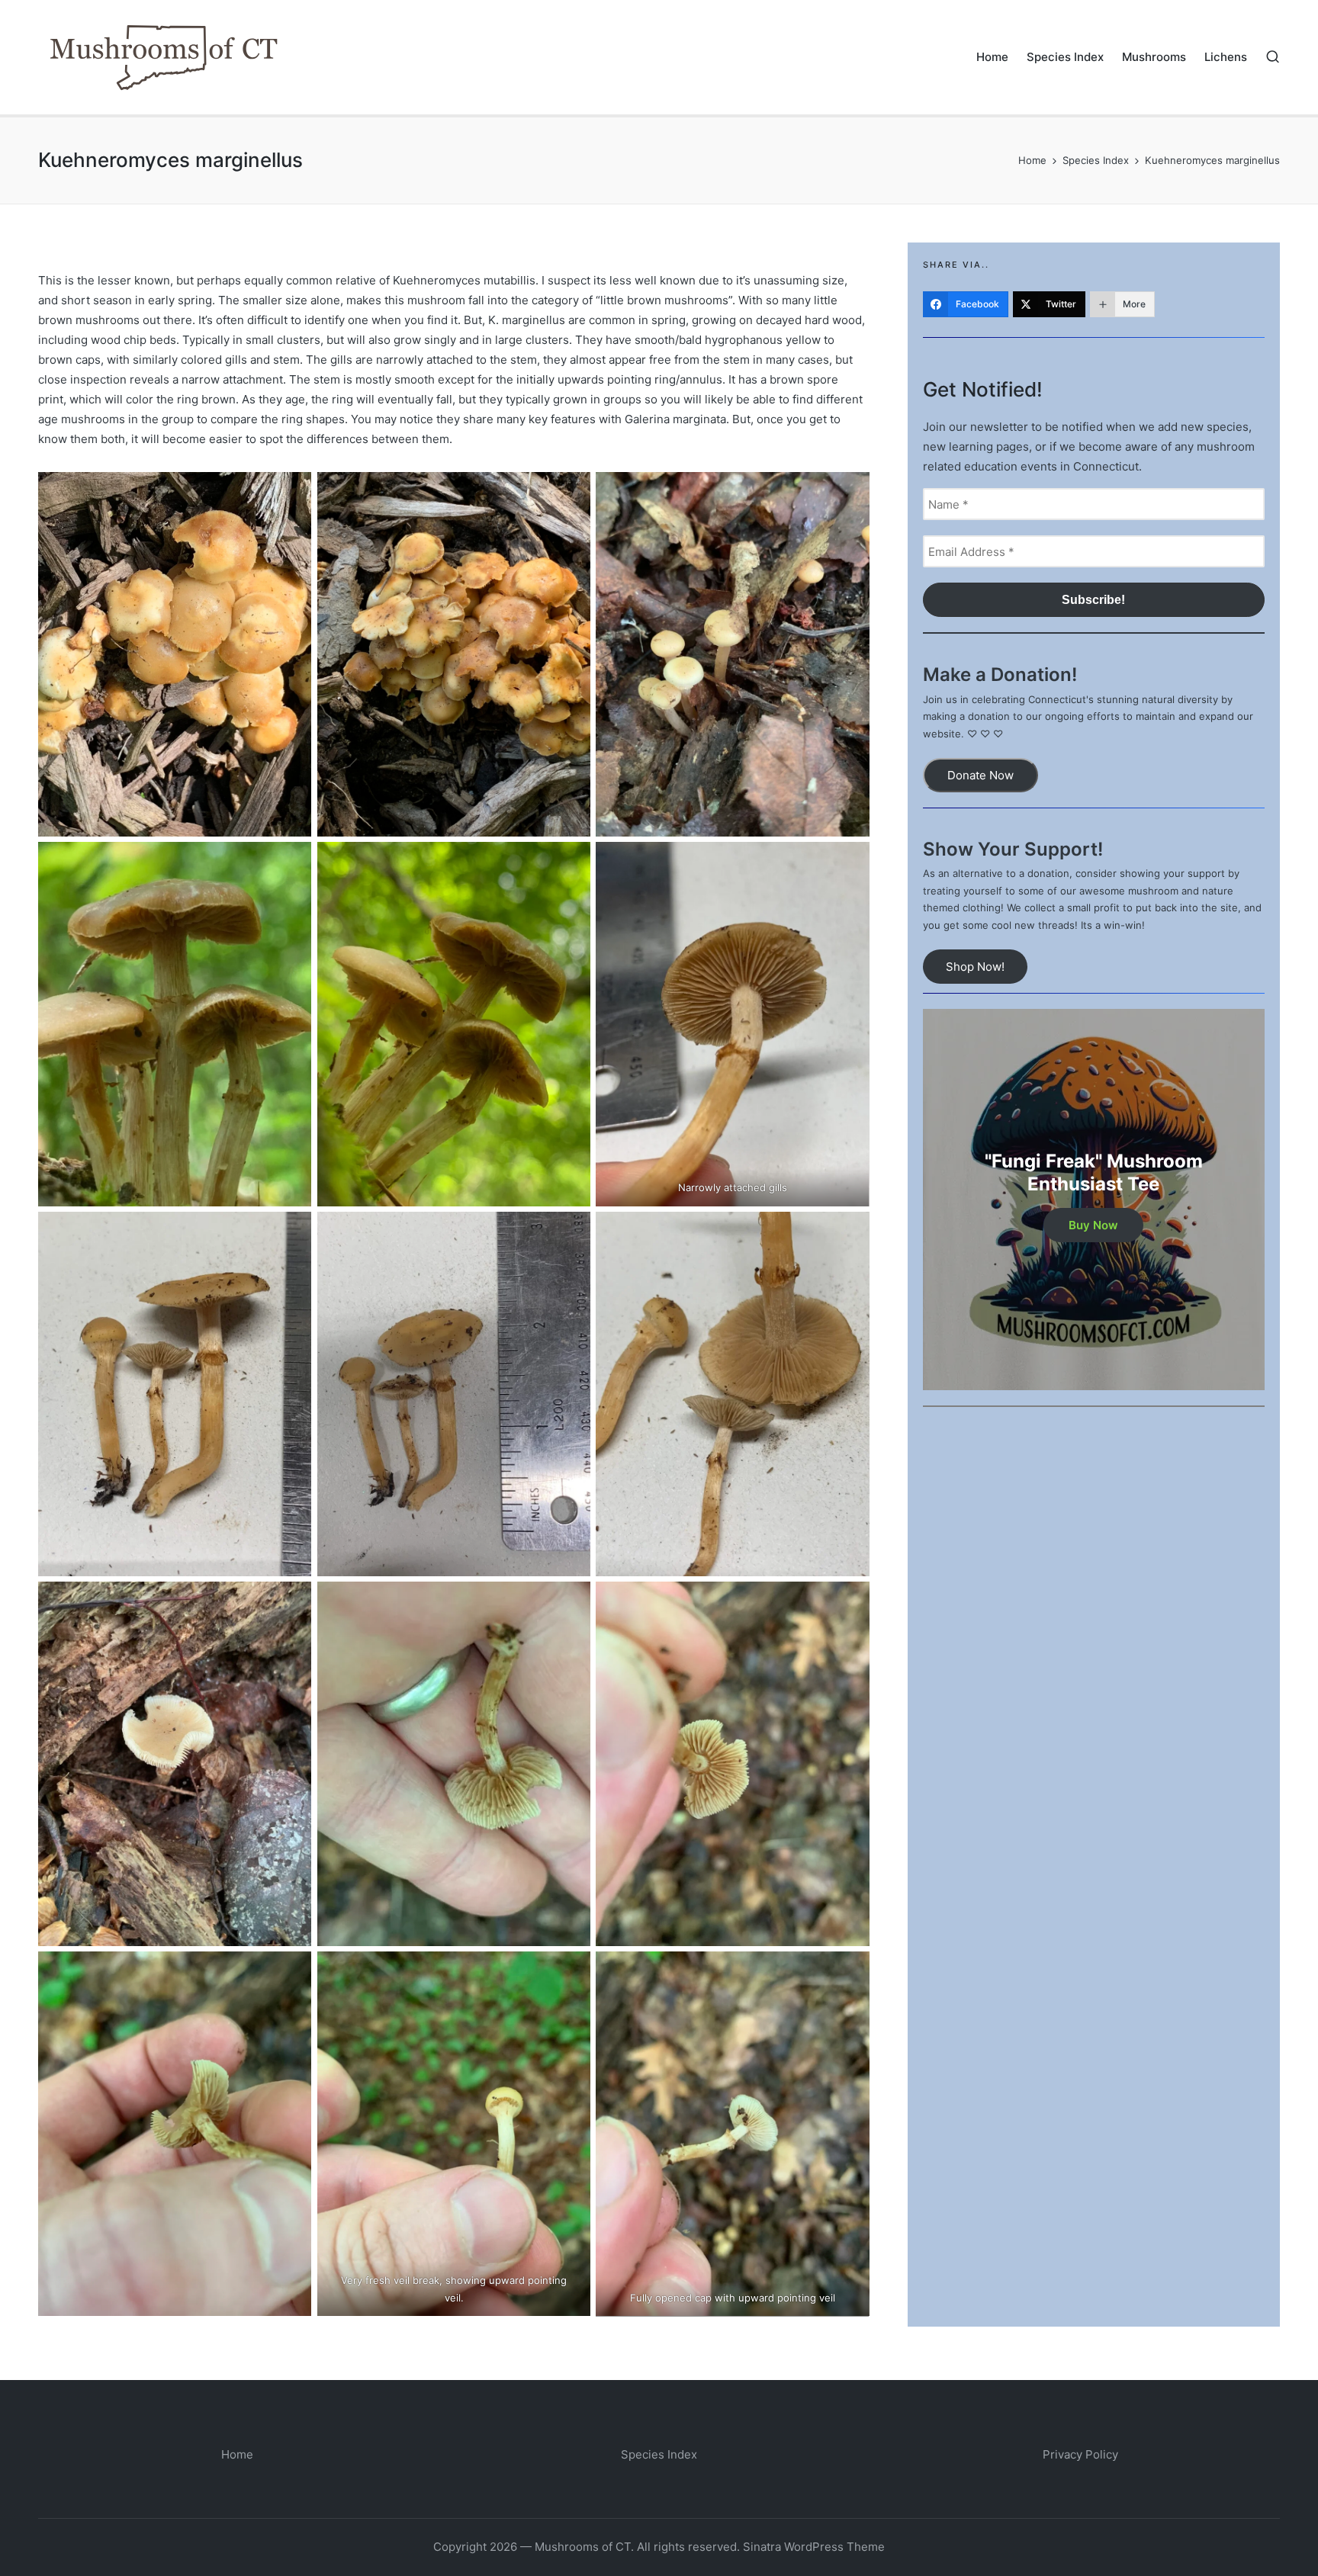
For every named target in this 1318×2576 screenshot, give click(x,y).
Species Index (659, 2454)
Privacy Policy (1080, 2454)
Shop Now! (975, 967)
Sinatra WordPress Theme (814, 2547)
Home (237, 2454)
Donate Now (980, 775)
